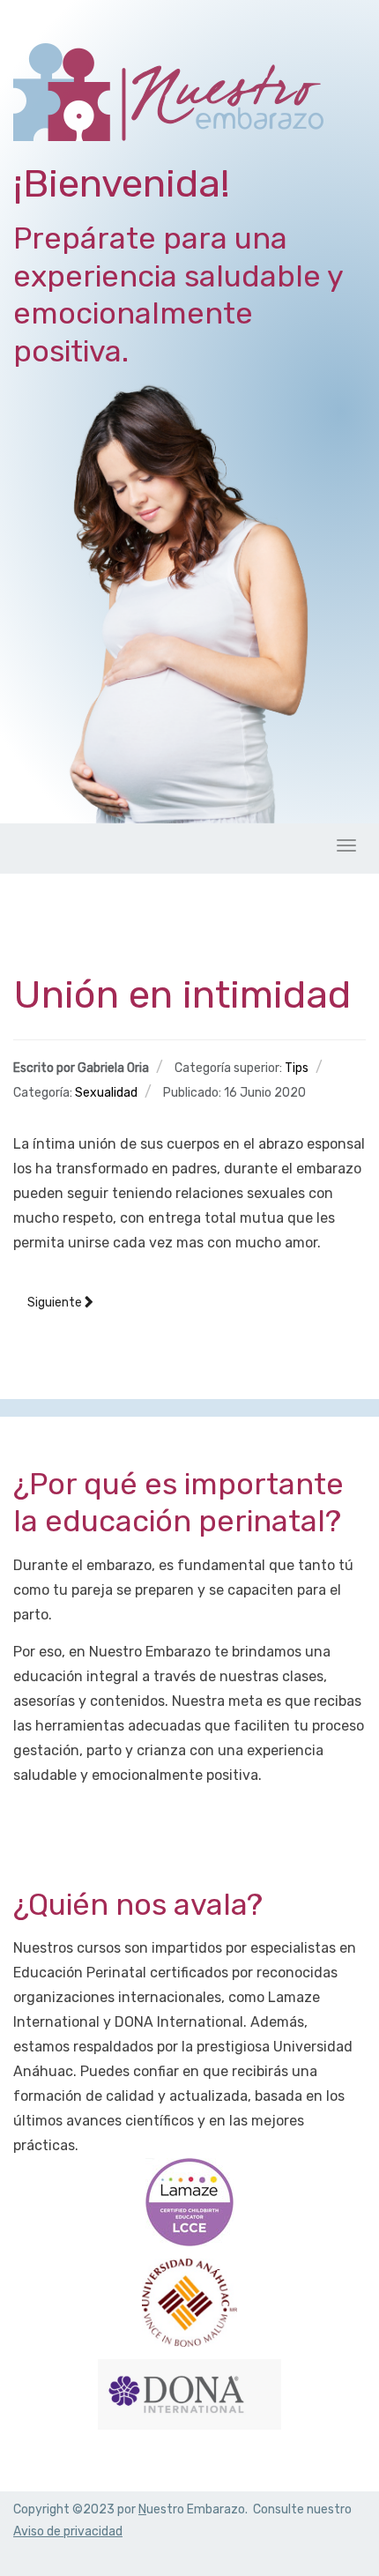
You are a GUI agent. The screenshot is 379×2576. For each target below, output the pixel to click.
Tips (297, 1068)
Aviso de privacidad (68, 2531)
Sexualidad (106, 1093)
